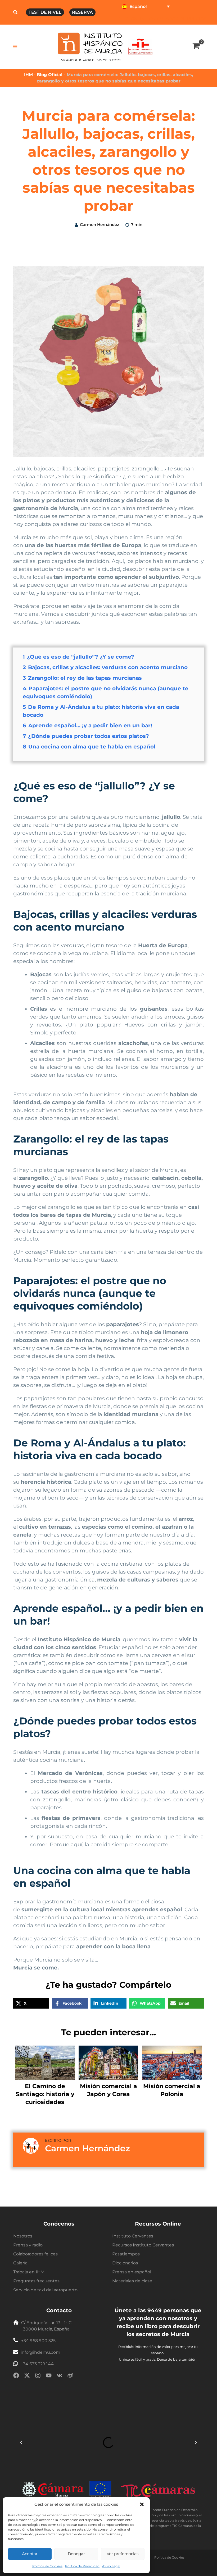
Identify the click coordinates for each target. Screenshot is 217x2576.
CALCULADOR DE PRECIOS (178, 19)
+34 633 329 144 (37, 2364)
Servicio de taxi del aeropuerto (45, 2290)
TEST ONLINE (134, 19)
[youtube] (49, 2376)
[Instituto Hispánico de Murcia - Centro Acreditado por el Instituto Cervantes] (140, 46)
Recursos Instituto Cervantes (143, 2245)
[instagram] (38, 2376)
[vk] (60, 2376)
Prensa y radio (28, 2245)
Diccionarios (125, 2263)
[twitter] (27, 2376)
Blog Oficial (50, 75)
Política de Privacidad (82, 2566)
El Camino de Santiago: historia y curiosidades (45, 2094)
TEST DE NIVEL (45, 12)
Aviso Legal (111, 2566)
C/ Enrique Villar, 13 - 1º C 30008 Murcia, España (46, 2326)
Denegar (76, 2554)
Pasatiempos (126, 2254)
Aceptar (30, 2554)
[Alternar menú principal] (15, 47)
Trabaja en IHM (29, 2272)
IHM (28, 75)
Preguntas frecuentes (36, 2281)
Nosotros (23, 2236)
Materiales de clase (132, 2281)
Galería (20, 2263)
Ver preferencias (123, 2554)
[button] (142, 2504)
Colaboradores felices (35, 2254)
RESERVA (82, 12)
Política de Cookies (47, 2566)
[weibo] (70, 2376)
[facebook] (16, 2376)
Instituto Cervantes (133, 2236)
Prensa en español (132, 2272)
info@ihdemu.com (40, 2352)
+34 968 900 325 (38, 2341)
